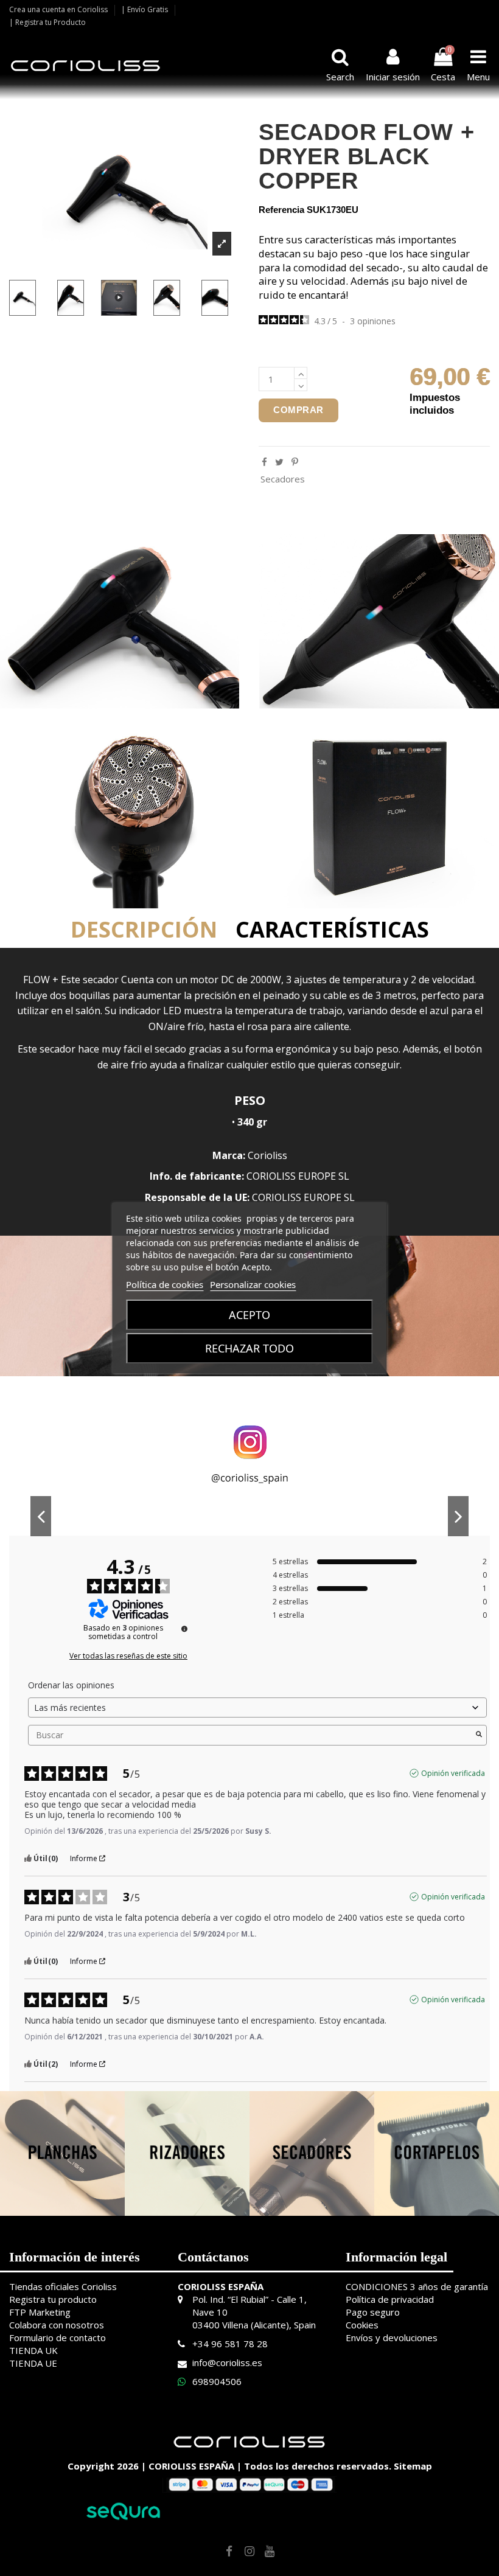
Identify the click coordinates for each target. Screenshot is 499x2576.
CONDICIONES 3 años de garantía (417, 2286)
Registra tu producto (53, 2299)
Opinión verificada (453, 1773)
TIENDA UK (33, 2350)
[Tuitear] (279, 462)
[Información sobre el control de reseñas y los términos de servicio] (184, 1629)
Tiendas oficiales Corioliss (63, 2286)
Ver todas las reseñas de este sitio (128, 1656)
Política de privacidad (390, 2299)
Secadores (283, 479)
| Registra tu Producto (47, 22)
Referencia (281, 210)
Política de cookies (165, 1284)
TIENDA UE (33, 2363)
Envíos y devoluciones (392, 2338)
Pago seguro (373, 2312)
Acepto (249, 1315)
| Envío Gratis (145, 9)
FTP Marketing (40, 2312)
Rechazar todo (249, 1348)
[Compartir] (264, 462)
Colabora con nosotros (57, 2325)
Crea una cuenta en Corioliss (59, 9)
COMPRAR (298, 410)
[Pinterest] (295, 462)
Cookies (362, 2325)
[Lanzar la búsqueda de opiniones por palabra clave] (479, 1735)
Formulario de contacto (58, 2338)
